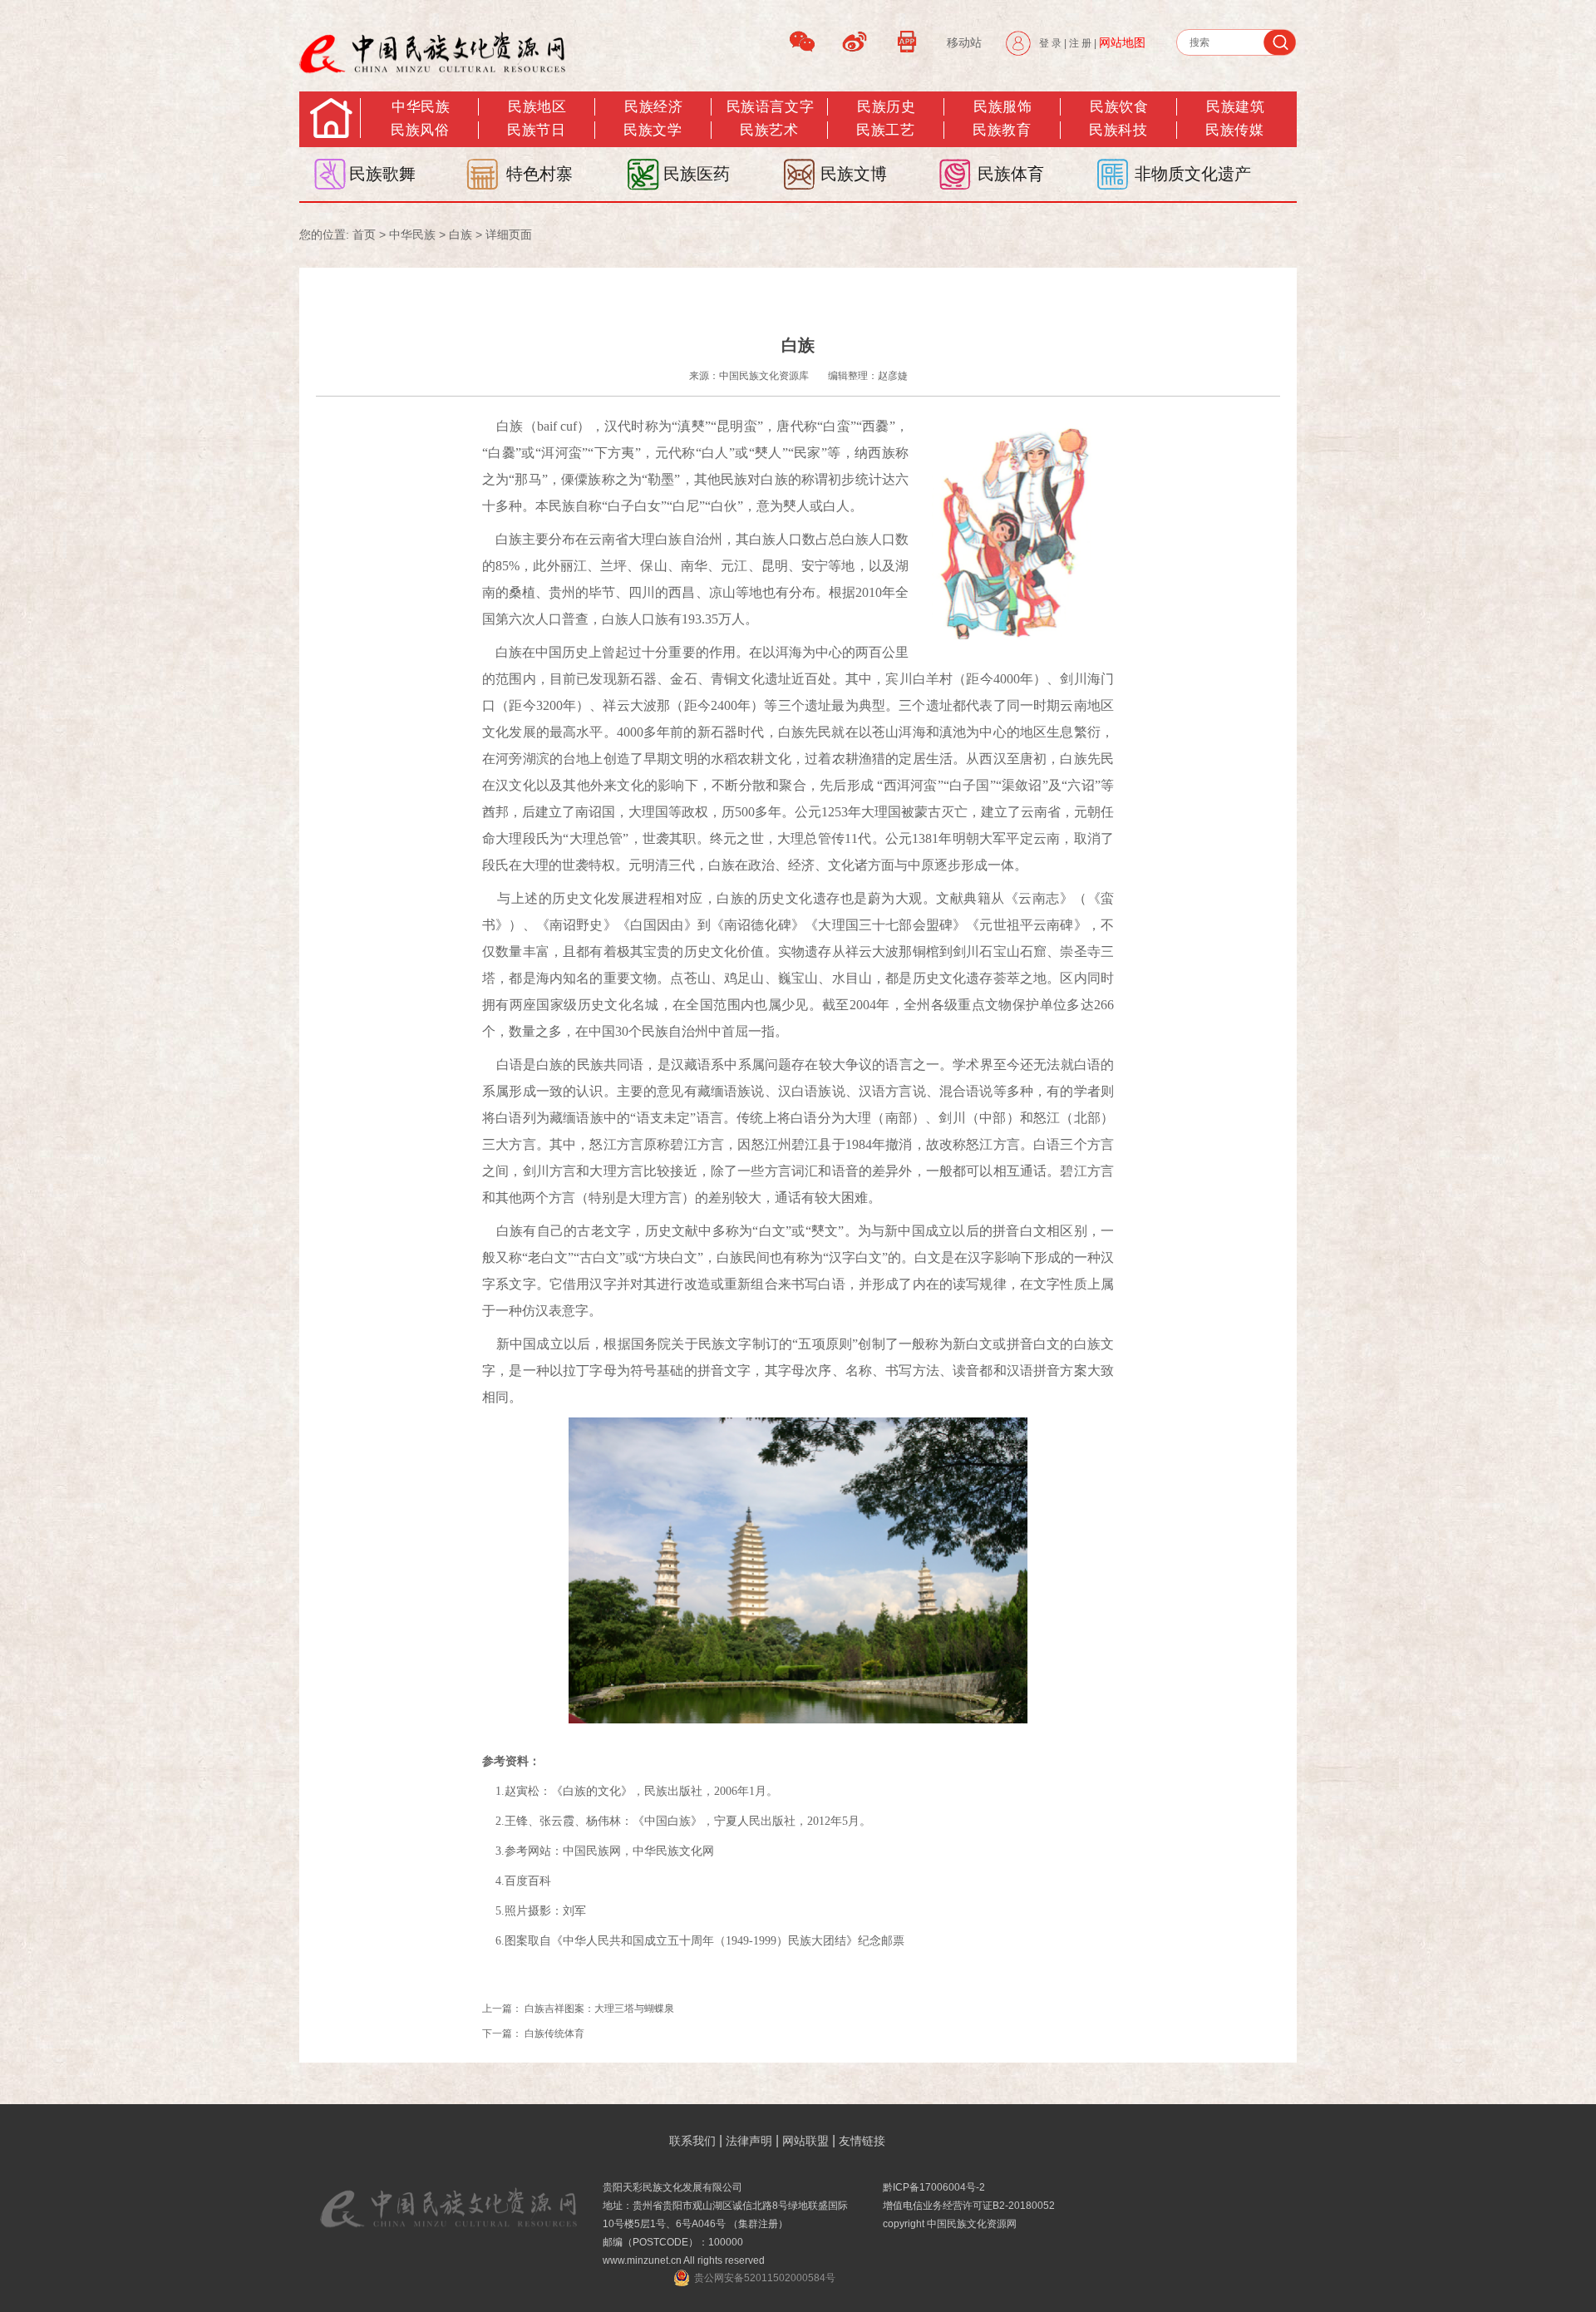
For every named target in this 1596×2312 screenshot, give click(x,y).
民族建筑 (1235, 107)
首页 (364, 234)
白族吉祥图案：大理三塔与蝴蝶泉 (599, 2009)
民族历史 (886, 107)
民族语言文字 (770, 107)
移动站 (964, 42)
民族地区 (537, 107)
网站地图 (1122, 42)
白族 (461, 234)
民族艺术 (769, 130)
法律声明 (749, 2141)
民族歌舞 (382, 174)
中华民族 (421, 107)
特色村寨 (539, 174)
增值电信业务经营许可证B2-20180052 (969, 2206)
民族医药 (697, 174)
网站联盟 (805, 2141)
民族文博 (854, 174)
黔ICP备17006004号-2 (934, 2187)
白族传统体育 (554, 2033)
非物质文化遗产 (1193, 174)
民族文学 (653, 130)
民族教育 (1002, 130)
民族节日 (536, 130)
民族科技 (1118, 130)
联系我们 (692, 2141)
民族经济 (653, 107)
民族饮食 (1119, 107)
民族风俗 (420, 130)
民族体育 (1011, 174)
